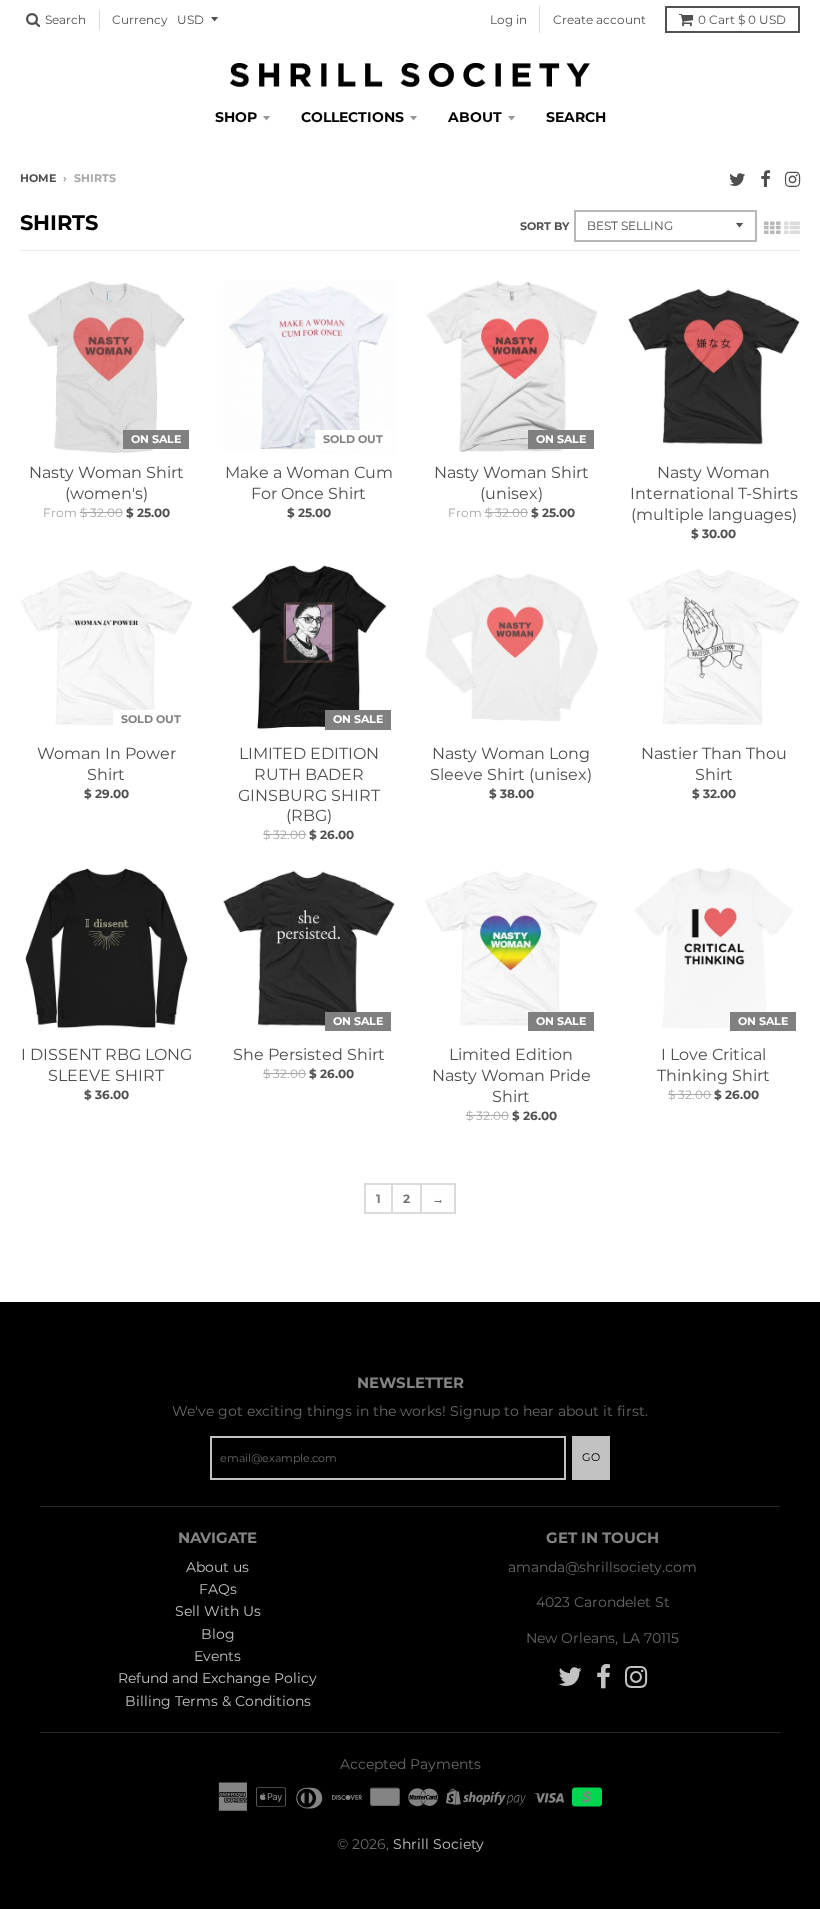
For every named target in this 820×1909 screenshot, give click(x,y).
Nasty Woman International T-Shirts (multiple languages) (714, 493)
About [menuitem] (475, 117)
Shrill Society (438, 1844)
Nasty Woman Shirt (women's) (106, 483)
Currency (140, 19)
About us (217, 1567)
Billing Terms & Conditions (218, 1701)
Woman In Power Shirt (106, 764)
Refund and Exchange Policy (217, 1678)
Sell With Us (218, 1611)
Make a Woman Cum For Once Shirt (309, 483)
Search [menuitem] (576, 117)
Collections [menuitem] (352, 117)
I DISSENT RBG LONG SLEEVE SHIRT (106, 1065)
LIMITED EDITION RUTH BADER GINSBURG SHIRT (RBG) (309, 784)
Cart (742, 19)
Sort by (544, 226)
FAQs (218, 1589)
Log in (508, 19)
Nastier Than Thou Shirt (714, 764)
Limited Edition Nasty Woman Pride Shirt (511, 1075)
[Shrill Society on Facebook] (765, 179)
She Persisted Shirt (309, 1054)
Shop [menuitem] (236, 117)
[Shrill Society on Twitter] (737, 179)
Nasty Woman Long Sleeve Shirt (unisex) (511, 764)
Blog (218, 1634)
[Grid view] (772, 228)
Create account (599, 19)
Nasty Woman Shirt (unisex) (511, 483)
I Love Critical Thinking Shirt (713, 1065)
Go (591, 1457)
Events (217, 1656)
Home (38, 178)
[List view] (792, 228)
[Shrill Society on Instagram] (792, 179)
